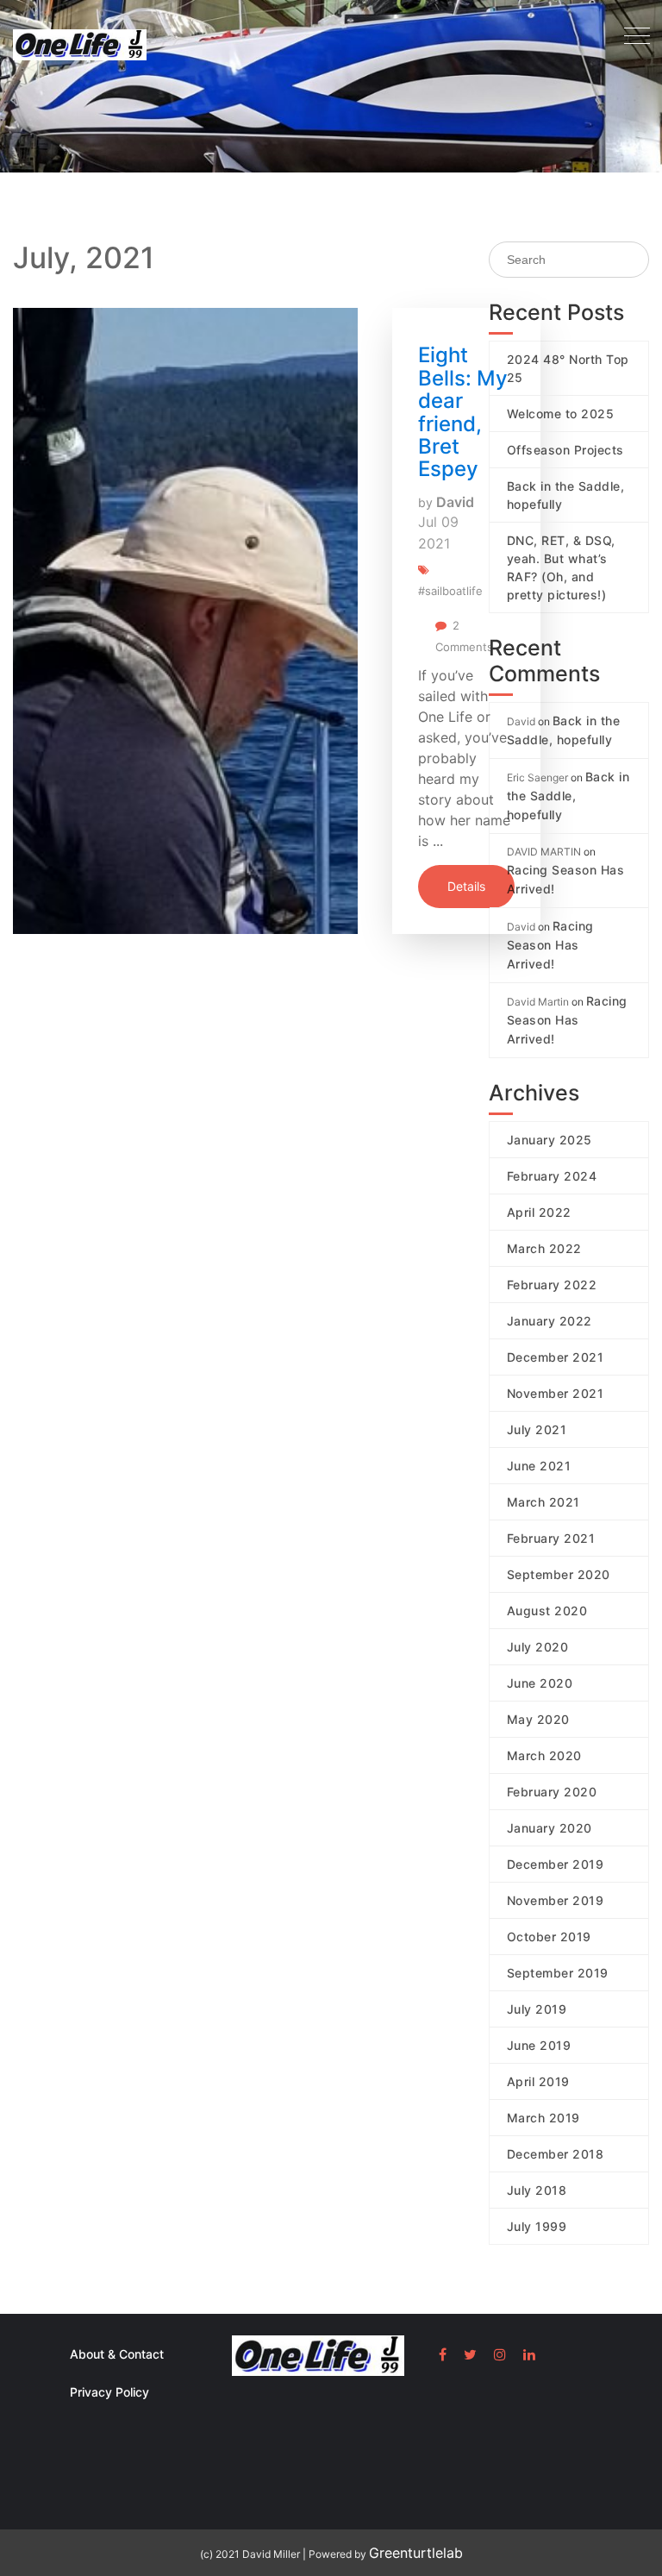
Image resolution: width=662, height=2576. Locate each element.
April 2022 (539, 1212)
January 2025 (550, 1140)
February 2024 (552, 1176)
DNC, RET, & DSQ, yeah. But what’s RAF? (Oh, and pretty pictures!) (561, 567)
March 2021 (543, 1502)
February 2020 (552, 1792)
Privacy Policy (109, 2392)
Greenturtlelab (416, 2553)
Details (466, 886)
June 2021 (539, 1466)
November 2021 (556, 1393)
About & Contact (117, 2354)
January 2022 (550, 1321)
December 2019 (556, 1864)
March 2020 (544, 1755)
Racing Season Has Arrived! (566, 879)
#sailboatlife (450, 591)
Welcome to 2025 (561, 414)
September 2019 (558, 1973)
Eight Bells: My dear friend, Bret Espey (463, 412)
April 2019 (538, 2081)
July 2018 (537, 2190)
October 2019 (549, 1937)
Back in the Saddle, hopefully (566, 495)
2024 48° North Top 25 (568, 368)
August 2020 (547, 1611)
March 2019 (543, 2118)
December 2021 (556, 1357)
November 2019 (556, 1900)
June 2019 (539, 2045)
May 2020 (538, 1719)
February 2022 (552, 1285)
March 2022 (544, 1248)
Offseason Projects (565, 450)
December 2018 (556, 2154)
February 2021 (551, 1538)
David (455, 502)
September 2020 (559, 1574)
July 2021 (537, 1429)
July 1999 (537, 2226)
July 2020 (538, 1647)
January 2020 (550, 1828)
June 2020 (540, 1683)
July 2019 (537, 2009)
